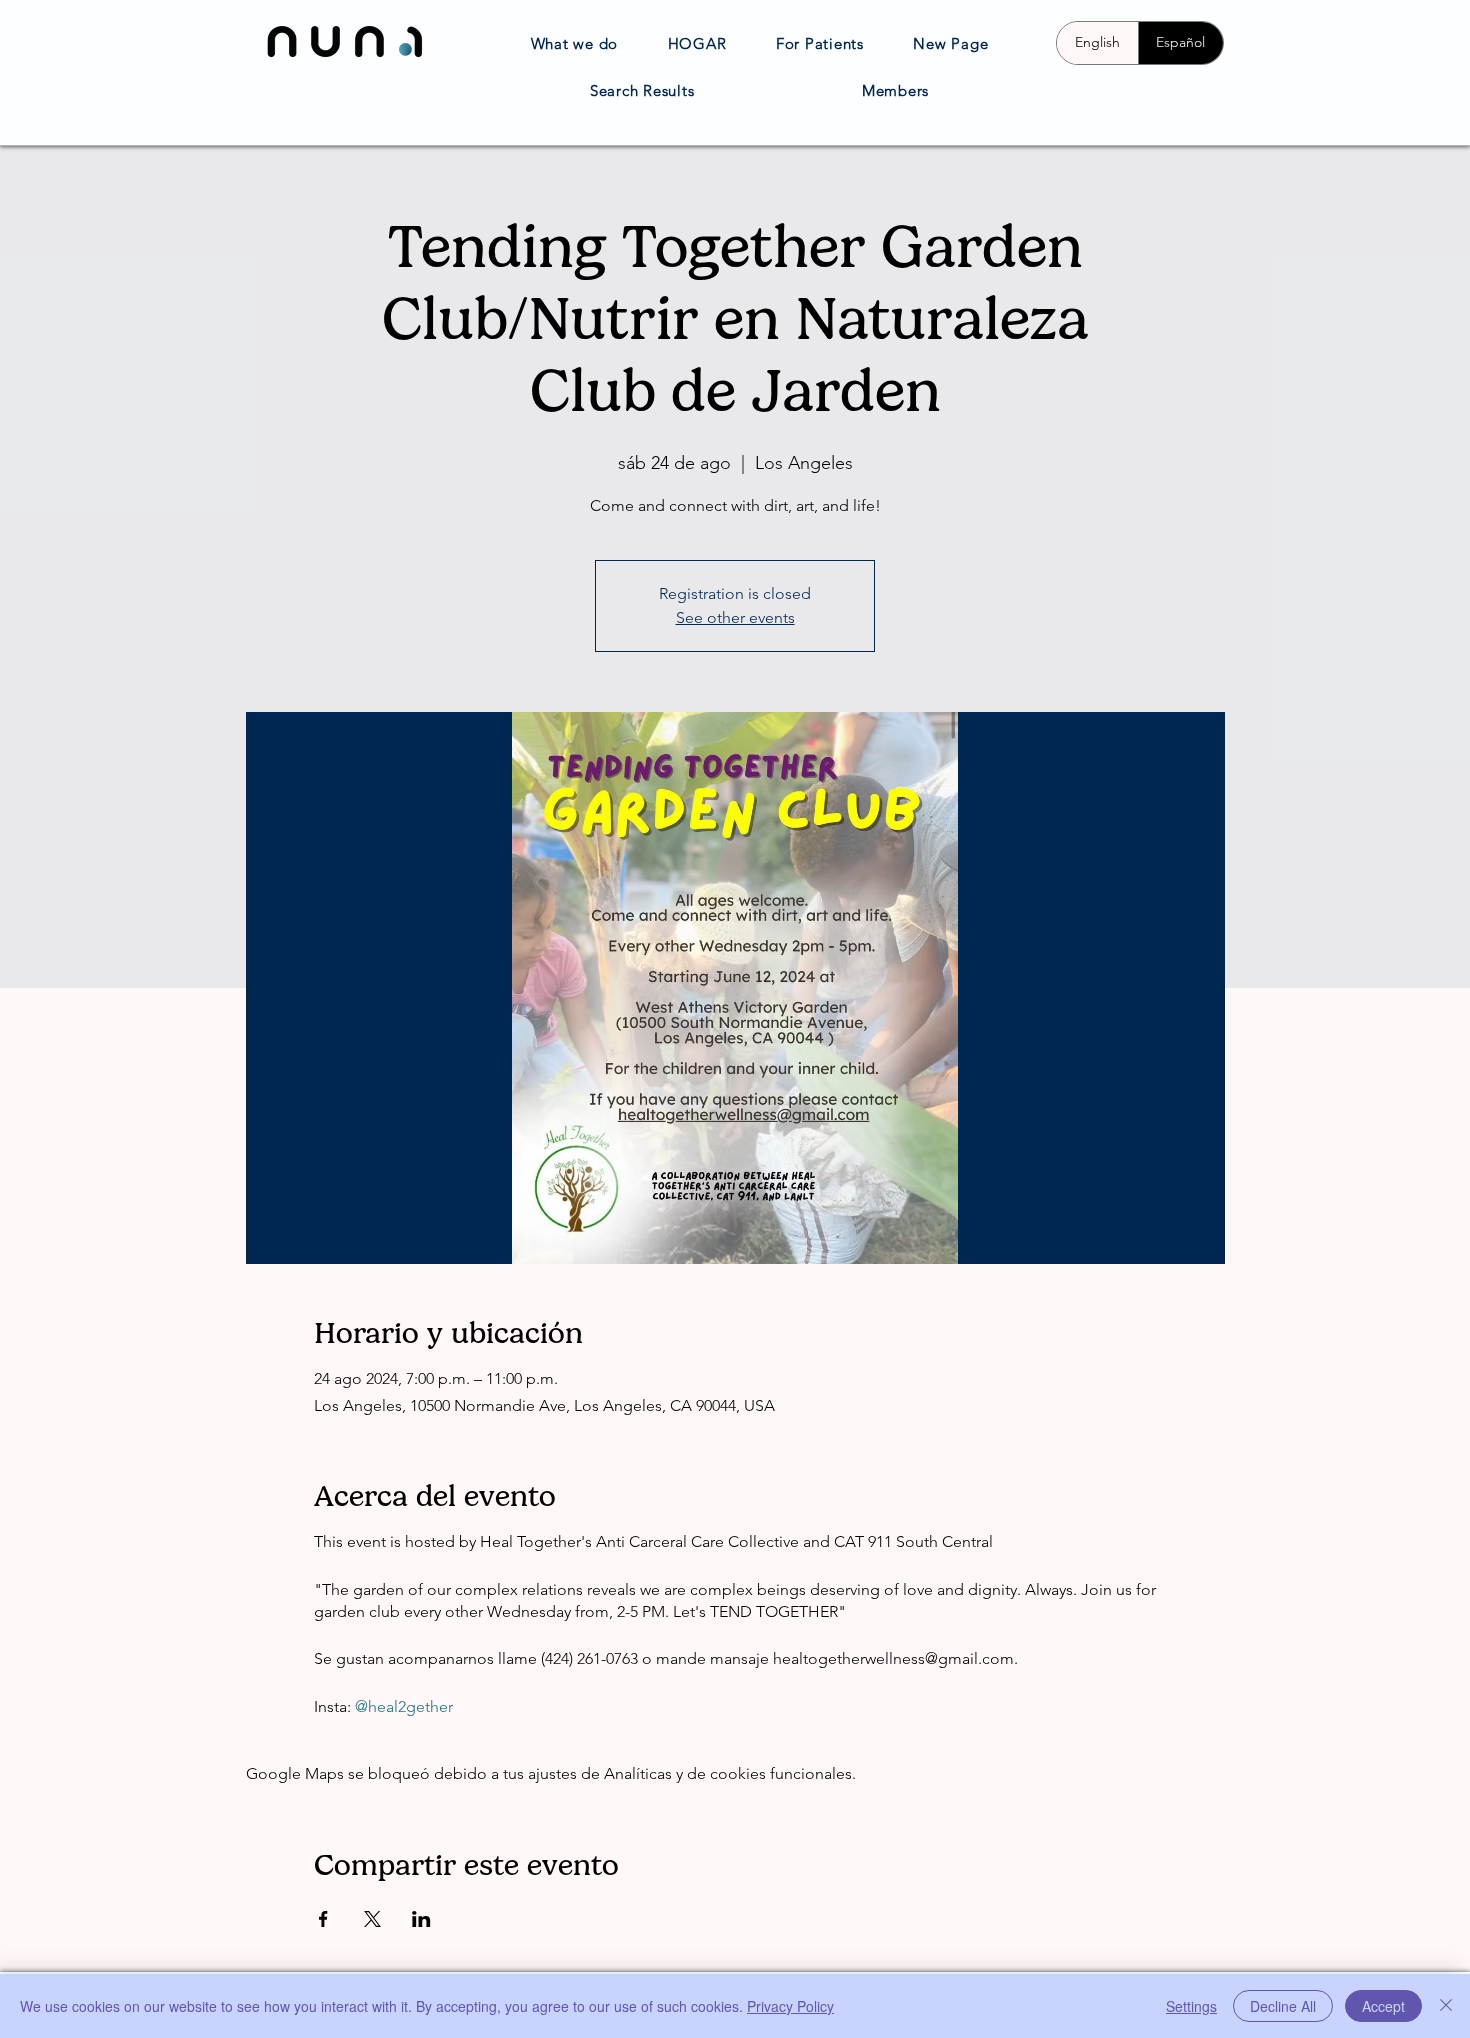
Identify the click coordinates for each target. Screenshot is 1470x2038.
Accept (1383, 2006)
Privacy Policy (790, 2006)
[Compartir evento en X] (372, 1919)
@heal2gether (404, 1706)
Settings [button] (1191, 2006)
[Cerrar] (1446, 2006)
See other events (735, 617)
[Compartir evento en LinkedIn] (421, 1919)
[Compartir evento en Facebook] (323, 1919)
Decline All (1283, 2006)
